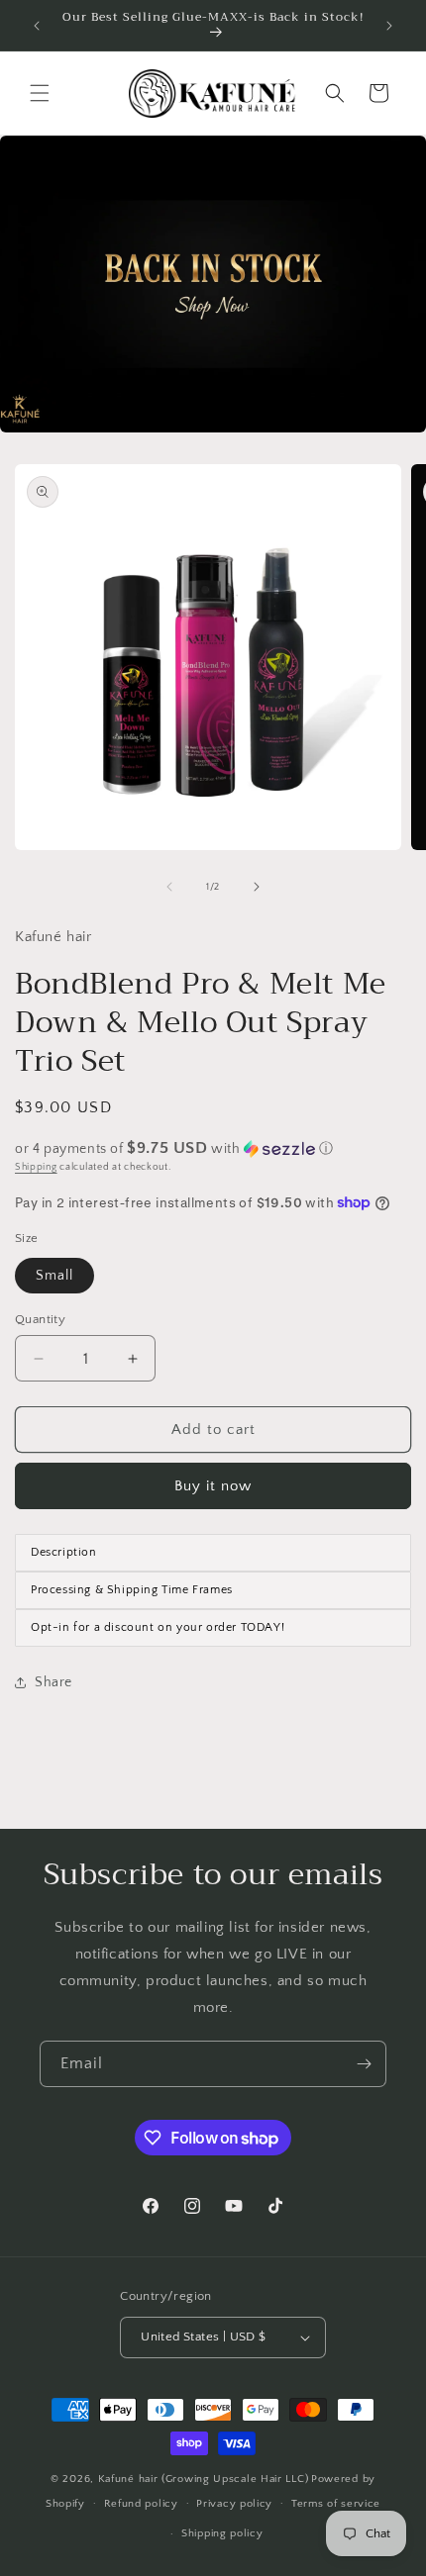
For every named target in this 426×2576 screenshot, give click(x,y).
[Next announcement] (389, 26)
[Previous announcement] (37, 26)
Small (54, 1276)
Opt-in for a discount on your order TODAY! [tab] (158, 1627)
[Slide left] (169, 887)
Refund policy (141, 2504)
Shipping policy (222, 2533)
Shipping (36, 1167)
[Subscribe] (364, 2064)
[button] (40, 93)
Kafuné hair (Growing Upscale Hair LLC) (204, 2479)
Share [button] (53, 1682)
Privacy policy (234, 2504)
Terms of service (336, 2504)
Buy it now (213, 1486)
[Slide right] (257, 887)
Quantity (40, 1319)
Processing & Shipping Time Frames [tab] (132, 1590)
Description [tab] (64, 1552)
